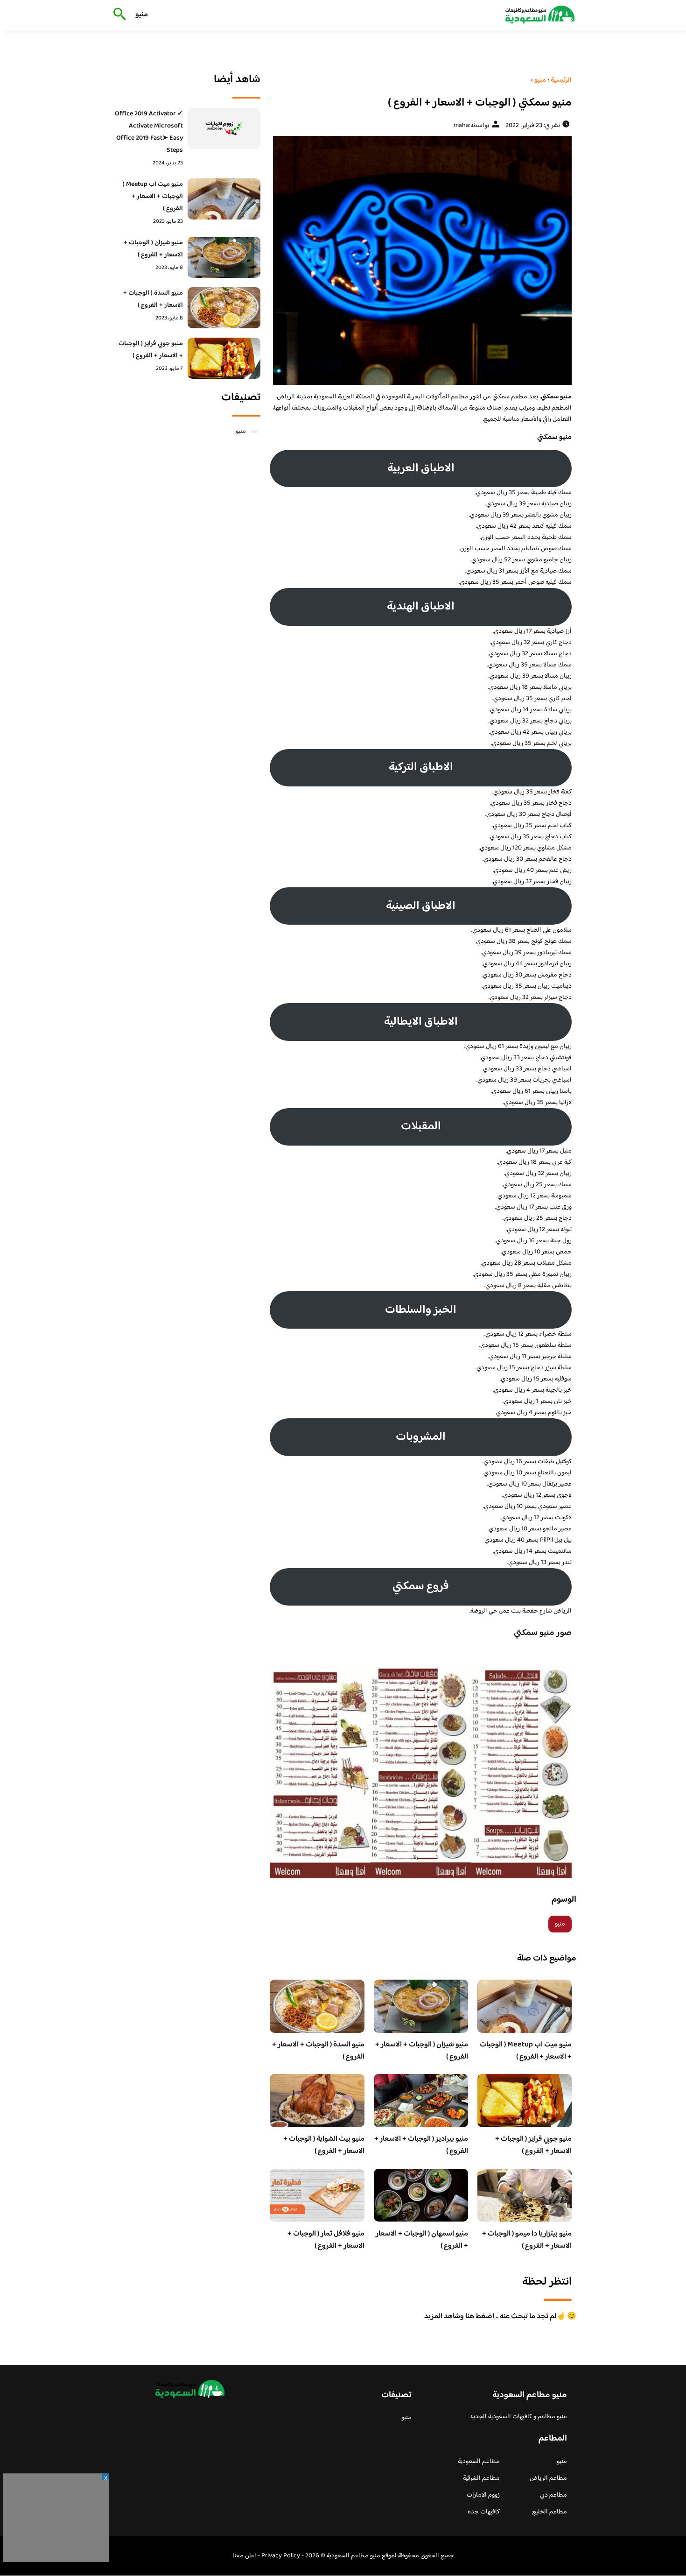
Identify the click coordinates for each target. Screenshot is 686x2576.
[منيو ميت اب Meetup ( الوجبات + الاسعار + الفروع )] (224, 199)
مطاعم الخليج (549, 2512)
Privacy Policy (281, 2556)
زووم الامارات (483, 2495)
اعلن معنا (244, 2556)
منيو (142, 15)
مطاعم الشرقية (481, 2478)
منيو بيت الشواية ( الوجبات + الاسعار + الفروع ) (324, 2145)
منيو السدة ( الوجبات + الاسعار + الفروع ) (318, 2051)
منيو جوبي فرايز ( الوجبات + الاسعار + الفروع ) (533, 2145)
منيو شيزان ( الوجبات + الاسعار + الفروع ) (422, 2051)
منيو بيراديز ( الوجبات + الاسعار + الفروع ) (421, 2145)
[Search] (118, 15)
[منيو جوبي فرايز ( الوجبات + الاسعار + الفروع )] (224, 358)
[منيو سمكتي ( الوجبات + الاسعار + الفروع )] (421, 260)
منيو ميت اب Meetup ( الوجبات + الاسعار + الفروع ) (526, 2051)
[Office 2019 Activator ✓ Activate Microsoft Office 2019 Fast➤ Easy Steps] (224, 128)
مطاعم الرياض (548, 2478)
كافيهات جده (484, 2512)
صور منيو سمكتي (543, 1633)
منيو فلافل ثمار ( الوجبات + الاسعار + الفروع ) (326, 2240)
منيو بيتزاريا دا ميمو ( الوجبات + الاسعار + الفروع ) (527, 2240)
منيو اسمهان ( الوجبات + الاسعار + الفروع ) (422, 2240)
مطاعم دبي (553, 2495)
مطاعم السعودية (479, 2462)
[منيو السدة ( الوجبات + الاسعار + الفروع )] (224, 308)
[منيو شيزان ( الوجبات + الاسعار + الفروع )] (224, 257)
